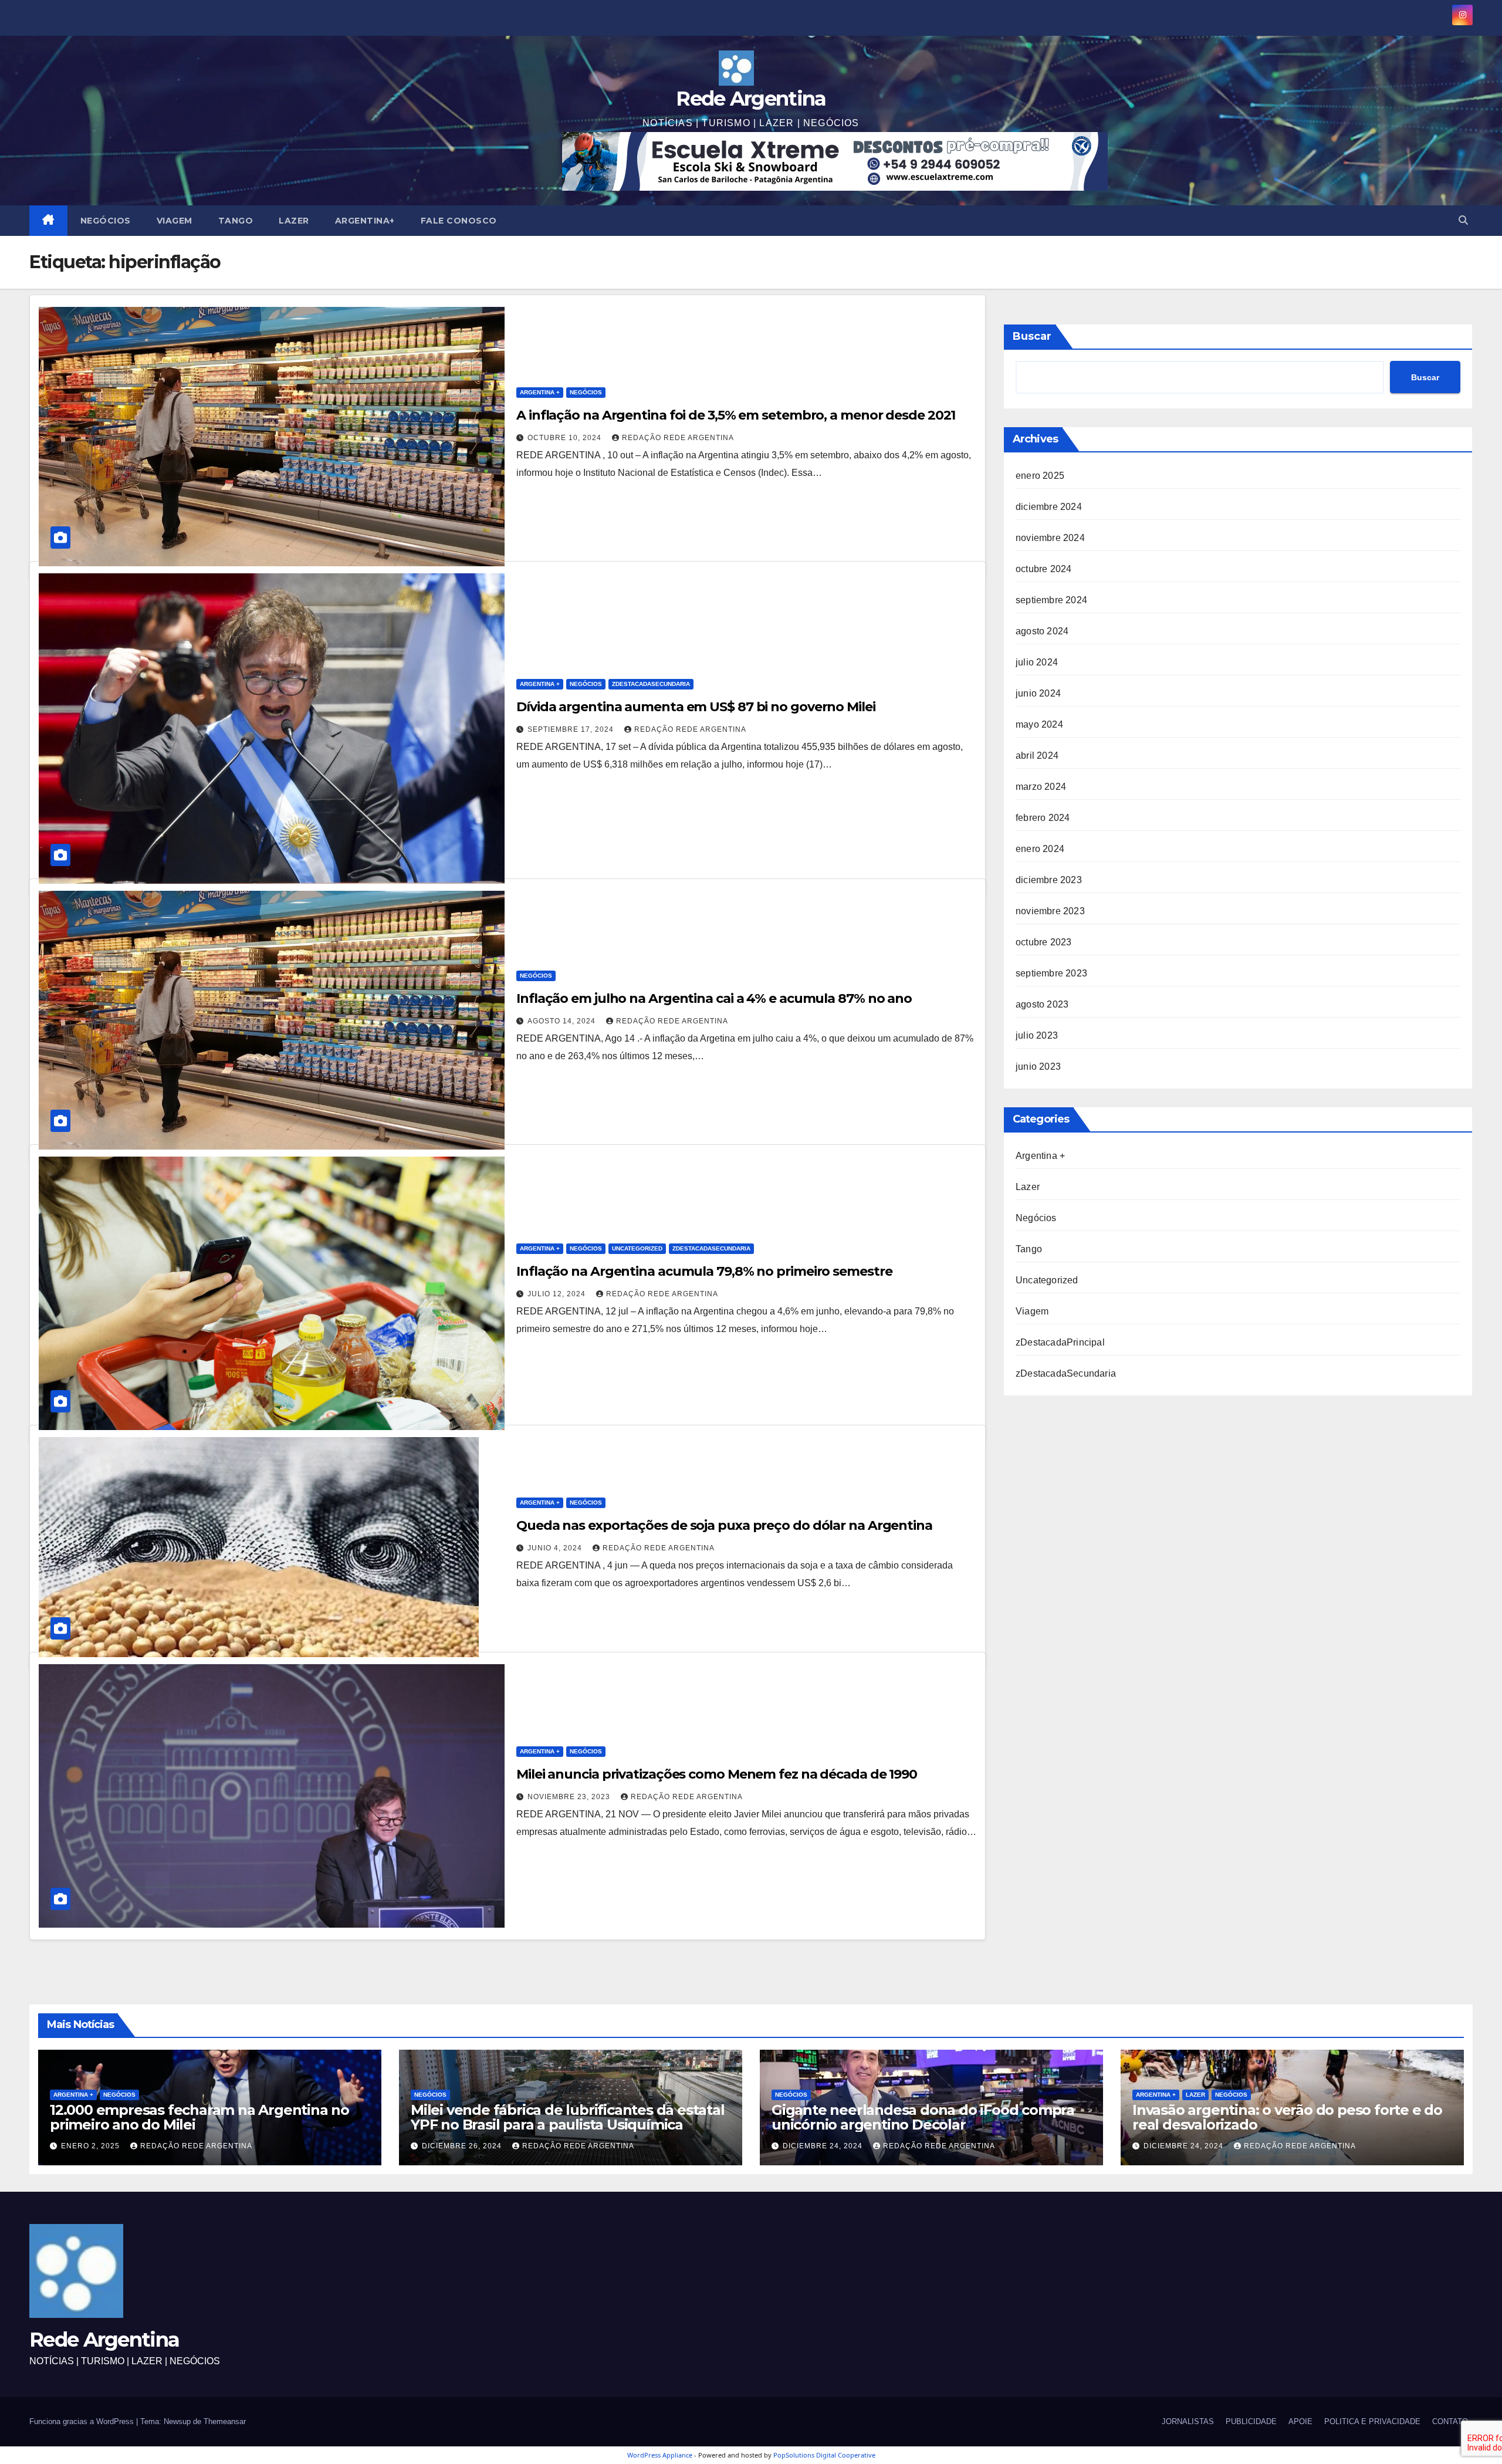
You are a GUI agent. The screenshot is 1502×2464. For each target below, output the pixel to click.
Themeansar (225, 2421)
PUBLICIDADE (1251, 2421)
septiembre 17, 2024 (572, 729)
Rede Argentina (751, 99)
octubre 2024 (1043, 569)
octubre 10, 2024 (566, 438)
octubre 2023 (1043, 942)
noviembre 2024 (1050, 538)
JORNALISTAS (1188, 2421)
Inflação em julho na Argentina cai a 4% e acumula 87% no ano (714, 998)
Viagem (175, 221)
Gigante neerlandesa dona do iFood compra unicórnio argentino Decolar (923, 2117)
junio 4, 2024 (556, 1548)
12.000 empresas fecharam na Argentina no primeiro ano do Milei (199, 2117)
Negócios (106, 221)
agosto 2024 (1042, 631)
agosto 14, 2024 (563, 1021)
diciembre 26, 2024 (463, 2146)
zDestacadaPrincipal (1060, 1342)
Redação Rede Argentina (678, 438)
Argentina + (540, 392)
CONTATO (1450, 2421)
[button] (1463, 220)
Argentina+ (365, 221)
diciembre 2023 (1049, 880)
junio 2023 (1038, 1067)
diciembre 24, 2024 (824, 2146)
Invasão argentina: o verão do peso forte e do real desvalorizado (1287, 2117)
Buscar (1032, 336)
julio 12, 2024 (558, 1294)
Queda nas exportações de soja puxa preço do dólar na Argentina (724, 1525)
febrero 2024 (1043, 818)
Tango (236, 221)
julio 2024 (1037, 662)
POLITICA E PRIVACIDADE (1372, 2421)
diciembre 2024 (1049, 507)
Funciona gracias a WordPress (83, 2421)
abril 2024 (1037, 756)
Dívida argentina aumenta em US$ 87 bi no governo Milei (696, 707)
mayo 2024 (1039, 724)
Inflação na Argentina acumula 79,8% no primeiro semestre (704, 1271)
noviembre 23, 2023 (570, 1797)
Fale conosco (459, 221)
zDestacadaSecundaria (651, 684)
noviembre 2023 (1050, 911)
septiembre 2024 (1051, 600)
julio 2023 (1037, 1035)
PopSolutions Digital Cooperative (824, 2455)
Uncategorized (637, 1248)
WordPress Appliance (660, 2455)
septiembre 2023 (1051, 973)
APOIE (1300, 2421)
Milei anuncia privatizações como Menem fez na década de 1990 (717, 1774)
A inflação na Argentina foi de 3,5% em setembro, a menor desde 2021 (736, 415)
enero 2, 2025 (92, 2146)
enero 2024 (1040, 849)
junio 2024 (1038, 693)
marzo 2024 (1041, 787)
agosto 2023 (1042, 1004)
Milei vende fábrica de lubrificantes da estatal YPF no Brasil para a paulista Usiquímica (568, 2117)
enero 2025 (1040, 476)
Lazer (294, 221)
